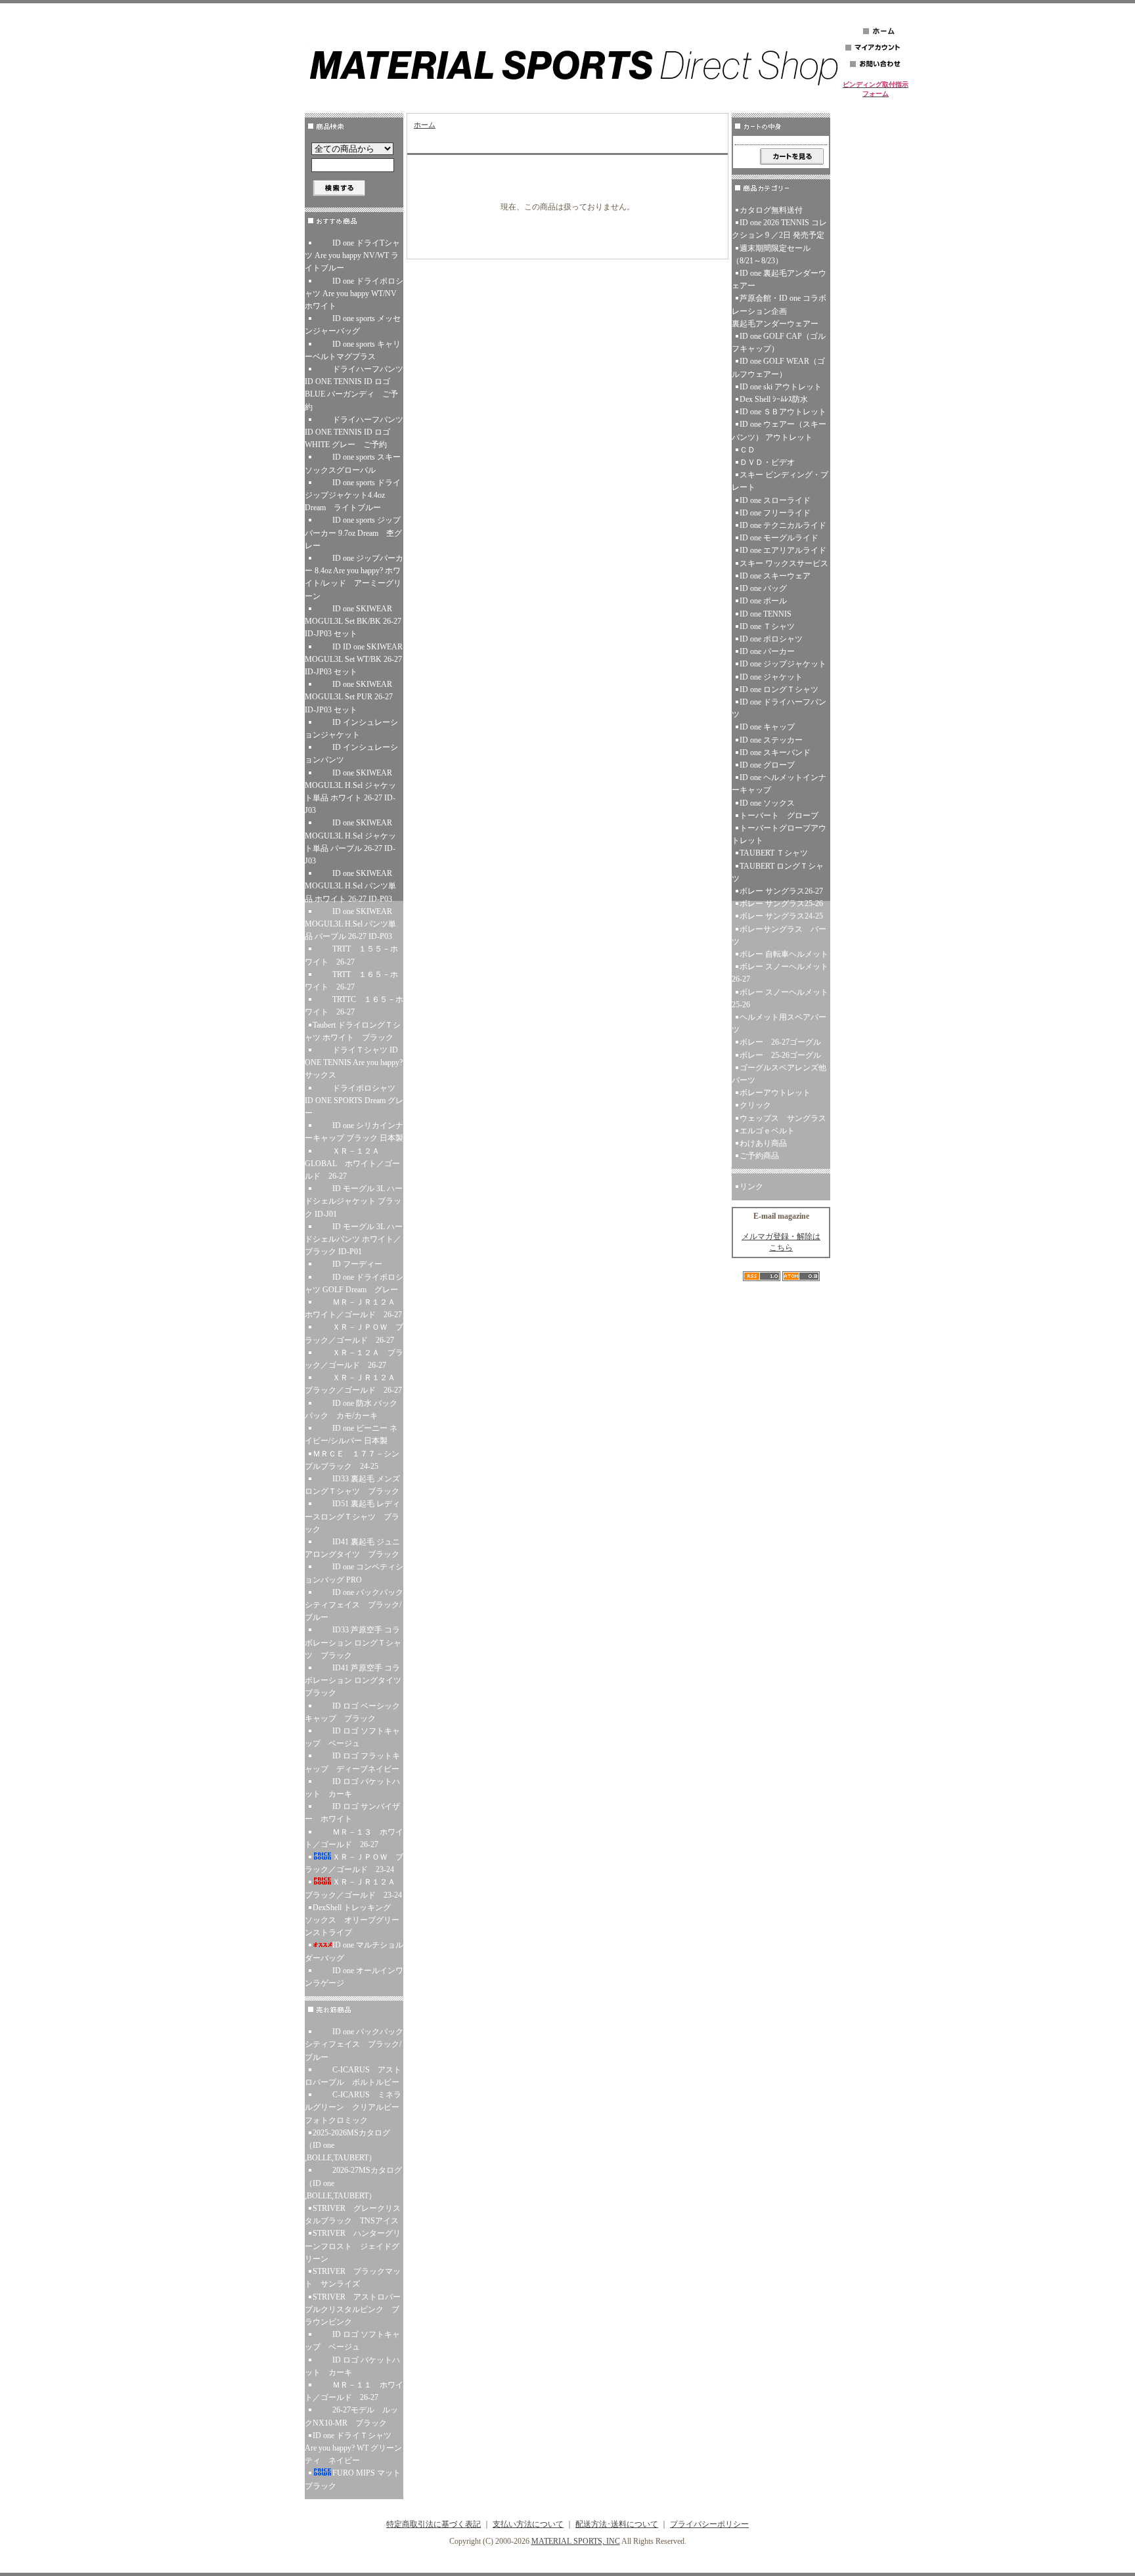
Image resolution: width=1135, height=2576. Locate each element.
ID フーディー (357, 1264)
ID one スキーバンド (775, 753)
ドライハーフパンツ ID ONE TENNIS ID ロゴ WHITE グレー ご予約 (354, 432)
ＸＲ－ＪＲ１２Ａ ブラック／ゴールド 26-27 (354, 1384)
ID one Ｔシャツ (767, 626)
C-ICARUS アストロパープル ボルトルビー (353, 2076)
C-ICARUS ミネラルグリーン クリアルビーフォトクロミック (353, 2107)
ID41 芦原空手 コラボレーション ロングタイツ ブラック (354, 1680)
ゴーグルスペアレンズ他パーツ (779, 1074)
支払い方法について (528, 2524)
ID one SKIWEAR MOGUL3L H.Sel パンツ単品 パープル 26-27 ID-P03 (350, 924)
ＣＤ (747, 450)
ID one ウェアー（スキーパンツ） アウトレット (779, 430)
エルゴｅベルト (767, 1131)
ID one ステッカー (771, 740)
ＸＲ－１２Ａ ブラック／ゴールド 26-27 (354, 1359)
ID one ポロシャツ (771, 639)
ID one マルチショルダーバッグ (354, 1951)
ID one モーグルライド (779, 538)
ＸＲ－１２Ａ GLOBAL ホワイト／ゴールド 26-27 (352, 1164)
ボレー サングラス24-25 (781, 916)
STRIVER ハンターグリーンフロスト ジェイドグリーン (353, 2246)
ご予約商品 (759, 1156)
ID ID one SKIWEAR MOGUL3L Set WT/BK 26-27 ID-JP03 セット (354, 659)
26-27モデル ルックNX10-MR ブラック (351, 2416)
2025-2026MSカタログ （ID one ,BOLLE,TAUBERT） (347, 2145)
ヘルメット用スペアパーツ (779, 1023)
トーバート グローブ (779, 816)
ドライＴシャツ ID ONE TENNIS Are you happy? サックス (354, 1062)
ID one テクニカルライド (783, 525)
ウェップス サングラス (783, 1118)
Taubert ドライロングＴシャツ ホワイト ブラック (354, 1031)
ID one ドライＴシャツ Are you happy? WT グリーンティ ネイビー (353, 2448)
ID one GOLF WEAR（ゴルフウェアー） (778, 367)
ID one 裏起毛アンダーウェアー (779, 279)
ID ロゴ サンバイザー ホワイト (352, 1813)
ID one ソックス (767, 803)
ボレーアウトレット (775, 1093)
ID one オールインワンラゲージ (354, 1977)
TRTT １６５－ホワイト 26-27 (351, 981)
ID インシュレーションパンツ (351, 753)
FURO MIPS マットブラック (353, 2479)
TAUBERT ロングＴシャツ (778, 872)
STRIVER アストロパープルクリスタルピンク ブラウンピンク (353, 2309)
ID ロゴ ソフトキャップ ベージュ (352, 1737)
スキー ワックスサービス (784, 563)
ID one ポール (763, 601)
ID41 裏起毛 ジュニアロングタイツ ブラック (354, 1548)
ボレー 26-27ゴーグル (780, 1042)
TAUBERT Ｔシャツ (774, 853)
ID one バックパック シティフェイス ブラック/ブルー (354, 1605)
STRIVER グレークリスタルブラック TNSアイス (353, 2215)
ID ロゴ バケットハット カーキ (352, 1788)
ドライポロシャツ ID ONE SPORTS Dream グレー (354, 1101)
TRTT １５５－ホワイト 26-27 (351, 955)
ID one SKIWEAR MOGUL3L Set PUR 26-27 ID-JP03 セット (349, 697)
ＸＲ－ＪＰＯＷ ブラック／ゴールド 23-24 (354, 1863)
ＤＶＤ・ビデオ (767, 462)
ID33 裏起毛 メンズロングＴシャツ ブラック (354, 1485)
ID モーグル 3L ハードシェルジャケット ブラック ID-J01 (354, 1201)
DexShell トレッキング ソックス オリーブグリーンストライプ (352, 1920)
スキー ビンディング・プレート (780, 481)
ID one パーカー (767, 651)
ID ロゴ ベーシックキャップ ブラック (352, 1712)
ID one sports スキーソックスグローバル (353, 463)
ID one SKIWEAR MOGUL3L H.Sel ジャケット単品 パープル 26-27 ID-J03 (350, 842)
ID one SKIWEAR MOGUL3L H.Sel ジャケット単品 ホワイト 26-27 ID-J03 (350, 792)
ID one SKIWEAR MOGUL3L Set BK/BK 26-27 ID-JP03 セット (353, 621)
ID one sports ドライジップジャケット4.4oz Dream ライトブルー (354, 495)
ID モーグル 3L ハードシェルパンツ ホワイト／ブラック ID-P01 (354, 1239)
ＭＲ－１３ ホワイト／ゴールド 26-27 (354, 1838)
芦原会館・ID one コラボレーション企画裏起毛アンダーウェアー (779, 311)
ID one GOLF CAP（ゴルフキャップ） (779, 342)
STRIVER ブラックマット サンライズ (353, 2278)
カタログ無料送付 (771, 210)
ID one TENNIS (766, 614)
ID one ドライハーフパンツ (779, 708)
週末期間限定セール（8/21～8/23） (771, 254)
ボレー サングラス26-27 (781, 891)
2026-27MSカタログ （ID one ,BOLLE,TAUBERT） (353, 2183)
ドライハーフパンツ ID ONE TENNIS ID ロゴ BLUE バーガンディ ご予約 (354, 388)
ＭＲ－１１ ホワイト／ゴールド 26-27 (354, 2391)
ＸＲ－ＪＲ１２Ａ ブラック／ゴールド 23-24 (354, 1888)
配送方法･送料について (617, 2524)
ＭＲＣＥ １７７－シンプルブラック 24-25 (352, 1460)
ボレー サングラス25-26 (781, 904)
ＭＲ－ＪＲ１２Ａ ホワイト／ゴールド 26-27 (354, 1308)
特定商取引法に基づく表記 (434, 2524)
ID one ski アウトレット (781, 387)
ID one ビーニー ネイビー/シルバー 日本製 (351, 1434)
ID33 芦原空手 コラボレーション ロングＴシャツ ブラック (353, 1642)
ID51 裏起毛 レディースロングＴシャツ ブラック (352, 1516)
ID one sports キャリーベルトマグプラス (353, 350)
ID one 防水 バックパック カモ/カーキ (351, 1409)
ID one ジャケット (771, 677)
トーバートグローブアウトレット (779, 834)
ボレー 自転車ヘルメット (784, 954)
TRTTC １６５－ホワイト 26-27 (354, 1006)
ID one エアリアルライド (783, 550)
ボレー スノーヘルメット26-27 (780, 973)
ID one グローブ (767, 765)
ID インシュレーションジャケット (351, 729)
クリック (755, 1105)
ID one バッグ (763, 588)
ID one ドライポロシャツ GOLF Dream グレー (354, 1283)
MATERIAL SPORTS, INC (576, 2541)
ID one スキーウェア (775, 576)
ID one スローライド (775, 500)
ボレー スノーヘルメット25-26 (780, 998)
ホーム (425, 125)
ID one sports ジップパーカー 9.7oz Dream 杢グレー (353, 533)
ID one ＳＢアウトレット (783, 412)
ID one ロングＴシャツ (779, 689)
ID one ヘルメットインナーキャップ (779, 784)
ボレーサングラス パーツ (779, 935)
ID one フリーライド (775, 513)
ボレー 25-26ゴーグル (780, 1055)
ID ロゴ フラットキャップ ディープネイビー (354, 1762)
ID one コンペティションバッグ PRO (354, 1573)
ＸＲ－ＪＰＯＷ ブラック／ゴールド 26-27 (354, 1333)
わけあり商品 (763, 1143)
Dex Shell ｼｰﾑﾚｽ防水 (774, 399)
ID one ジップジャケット (783, 664)
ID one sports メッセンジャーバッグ (353, 325)
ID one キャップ (767, 727)
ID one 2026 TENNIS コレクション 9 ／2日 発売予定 (779, 229)
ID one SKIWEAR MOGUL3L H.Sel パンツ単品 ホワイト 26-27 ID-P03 (350, 886)
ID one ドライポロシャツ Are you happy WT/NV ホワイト (354, 294)
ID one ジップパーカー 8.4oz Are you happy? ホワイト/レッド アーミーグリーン (354, 577)
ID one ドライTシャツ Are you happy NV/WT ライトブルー (352, 255)
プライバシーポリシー (709, 2524)
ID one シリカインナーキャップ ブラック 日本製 (354, 1132)
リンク (751, 1187)
